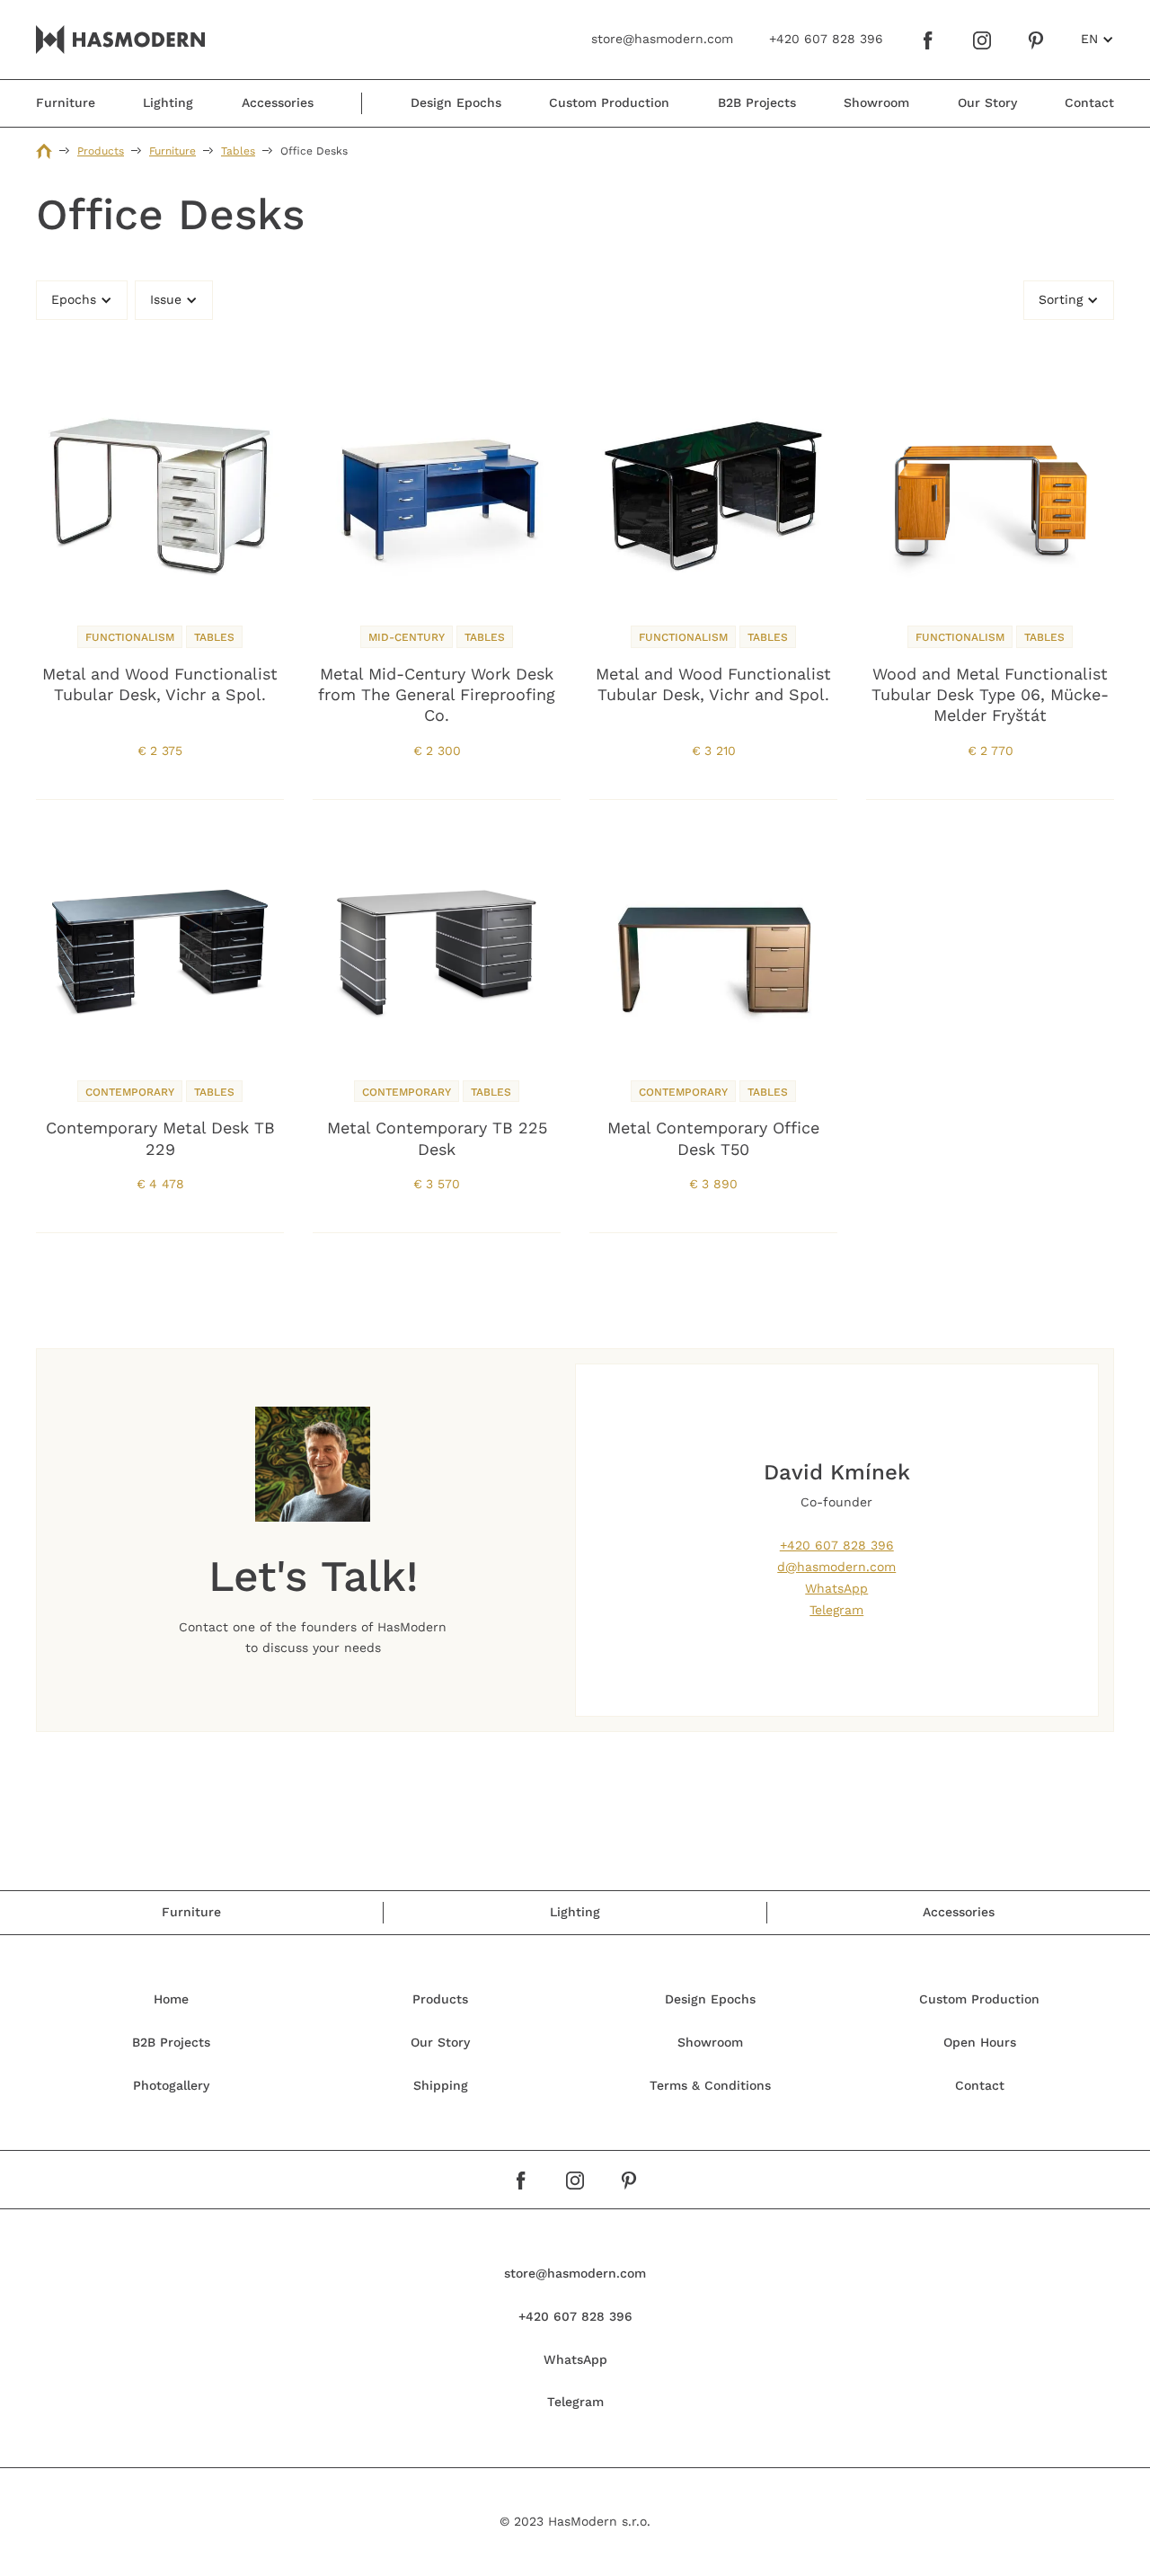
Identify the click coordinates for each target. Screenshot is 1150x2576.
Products (101, 151)
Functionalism (130, 637)
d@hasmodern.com (836, 1567)
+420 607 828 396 (837, 1545)
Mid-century (407, 637)
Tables (238, 151)
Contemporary (130, 1092)
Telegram (836, 1610)
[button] (1097, 40)
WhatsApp (836, 1588)
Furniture (172, 151)
